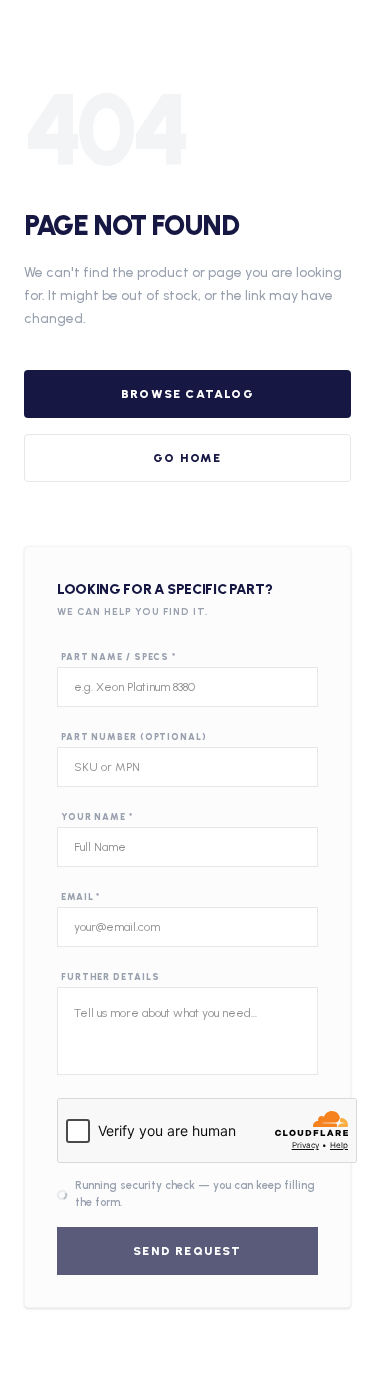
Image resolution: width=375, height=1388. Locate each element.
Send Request (187, 1251)
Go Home (187, 458)
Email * (80, 896)
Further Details (110, 976)
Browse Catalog (187, 394)
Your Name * (97, 816)
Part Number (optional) (134, 736)
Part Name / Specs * (118, 656)
